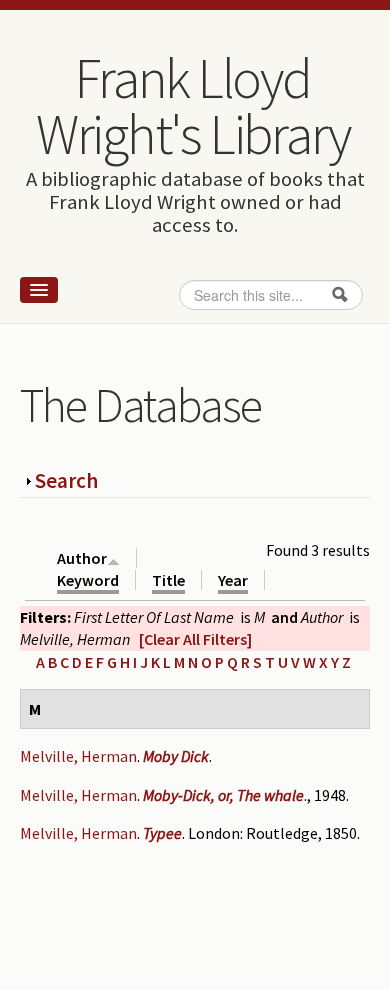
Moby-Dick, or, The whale (223, 795)
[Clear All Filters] (195, 639)
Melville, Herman (78, 756)
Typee (162, 833)
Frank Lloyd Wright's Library (193, 106)
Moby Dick (176, 756)
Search (66, 480)
